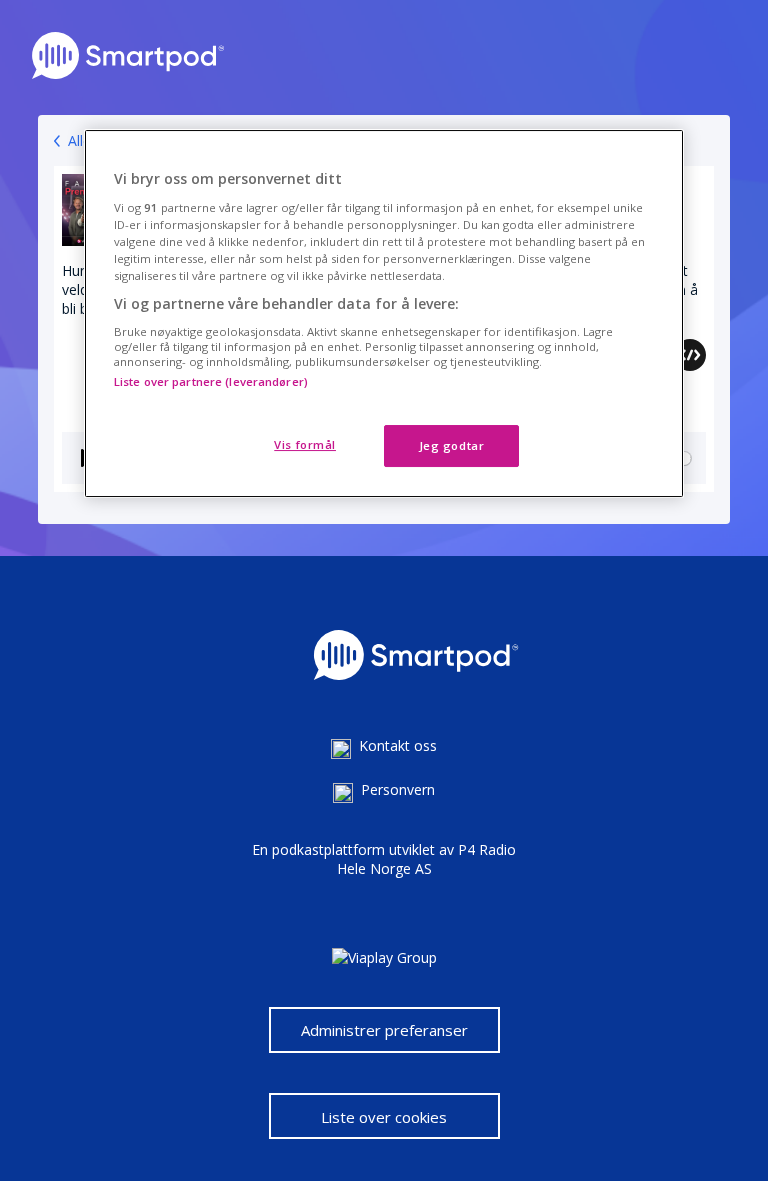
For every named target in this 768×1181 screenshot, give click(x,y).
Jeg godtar (452, 445)
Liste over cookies (384, 1117)
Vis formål (305, 444)
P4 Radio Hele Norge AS (427, 859)
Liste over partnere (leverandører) (211, 381)
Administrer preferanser (384, 1030)
